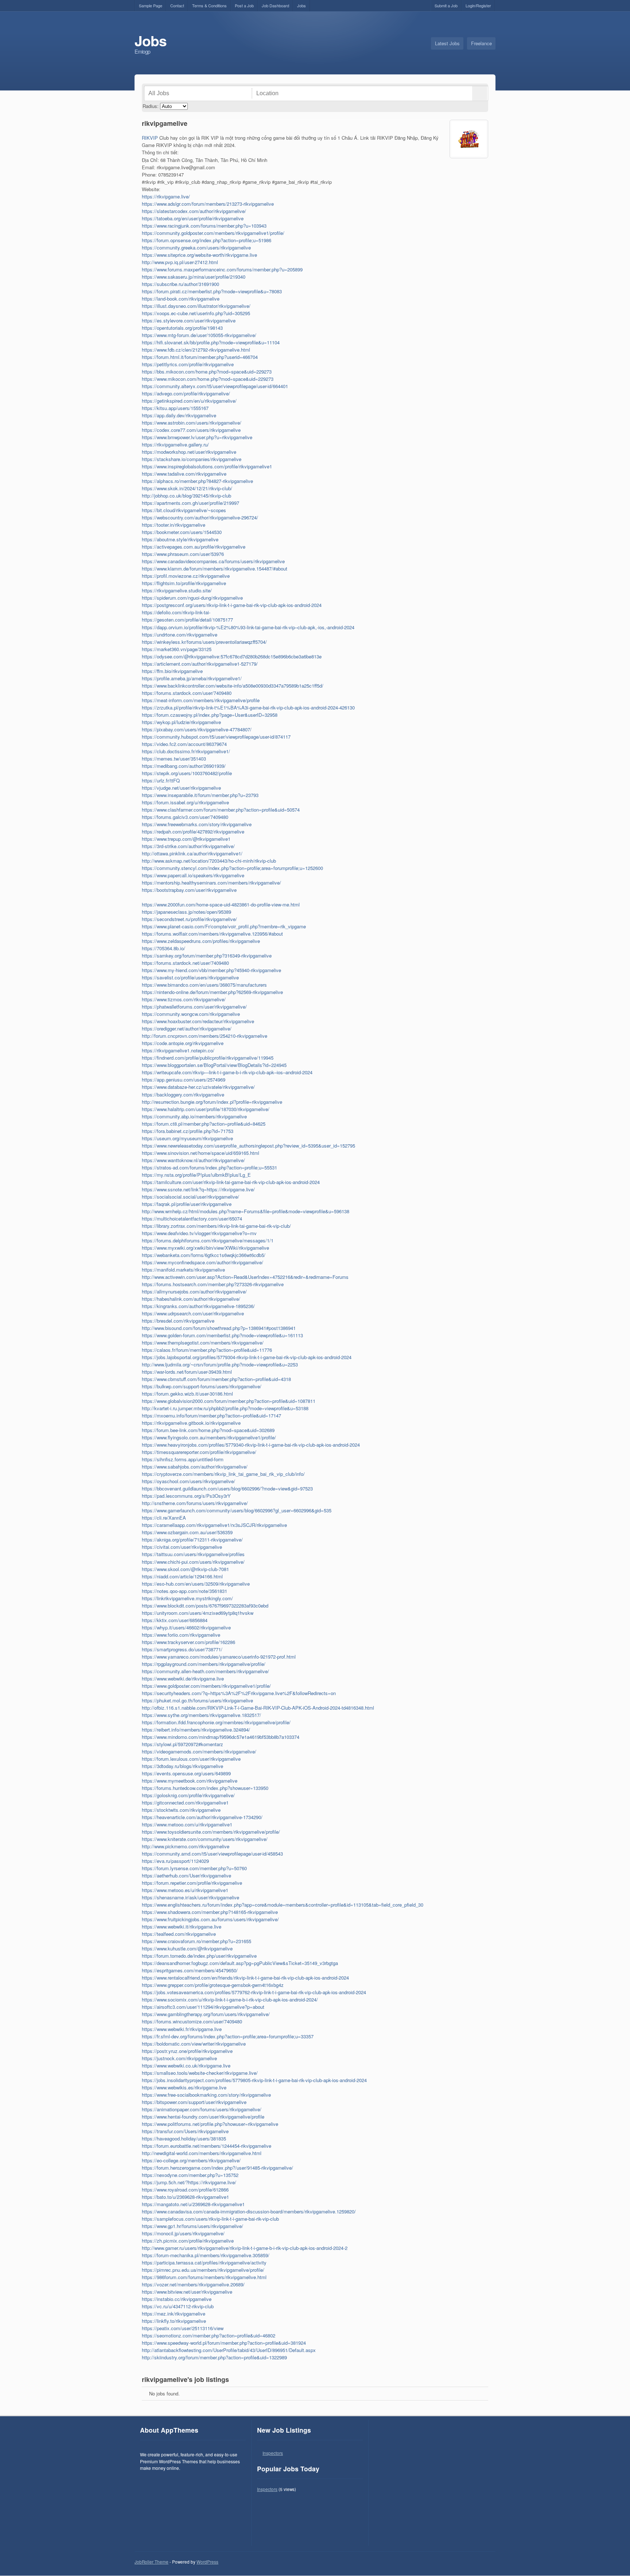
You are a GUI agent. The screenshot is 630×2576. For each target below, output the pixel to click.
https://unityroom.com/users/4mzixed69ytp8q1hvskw (198, 1613)
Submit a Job (446, 5)
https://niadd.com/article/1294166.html (182, 1576)
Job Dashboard (275, 5)
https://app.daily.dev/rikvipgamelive (179, 415)
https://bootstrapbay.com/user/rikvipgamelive (189, 890)
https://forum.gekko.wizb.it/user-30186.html (187, 1394)
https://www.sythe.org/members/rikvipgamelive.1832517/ (201, 1715)
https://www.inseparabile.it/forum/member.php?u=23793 (200, 795)
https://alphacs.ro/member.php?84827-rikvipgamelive (197, 481)
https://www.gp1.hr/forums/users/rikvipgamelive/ (192, 2226)
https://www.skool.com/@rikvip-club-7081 (185, 1569)
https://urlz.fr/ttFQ (161, 780)
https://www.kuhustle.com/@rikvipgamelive (187, 1948)
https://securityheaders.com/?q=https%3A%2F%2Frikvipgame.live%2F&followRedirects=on (239, 1693)
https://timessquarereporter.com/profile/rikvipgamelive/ (199, 1452)
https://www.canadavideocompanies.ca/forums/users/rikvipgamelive (213, 561)
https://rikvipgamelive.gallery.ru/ (175, 444)
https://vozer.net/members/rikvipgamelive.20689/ (193, 2284)
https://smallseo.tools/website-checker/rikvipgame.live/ (200, 2073)
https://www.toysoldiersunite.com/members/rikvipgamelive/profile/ (211, 1832)
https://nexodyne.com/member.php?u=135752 (190, 2175)
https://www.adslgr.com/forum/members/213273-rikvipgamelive (208, 204)
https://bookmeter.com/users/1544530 (182, 532)
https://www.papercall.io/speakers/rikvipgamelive (193, 875)
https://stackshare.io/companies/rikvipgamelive (192, 459)
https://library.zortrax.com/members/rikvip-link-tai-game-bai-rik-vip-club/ (216, 1226)
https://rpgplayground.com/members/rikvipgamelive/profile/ (204, 1664)
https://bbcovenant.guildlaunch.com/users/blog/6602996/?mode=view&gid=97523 (227, 1488)
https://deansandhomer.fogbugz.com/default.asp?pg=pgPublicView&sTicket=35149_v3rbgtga (240, 1963)
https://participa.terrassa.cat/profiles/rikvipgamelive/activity (204, 2262)
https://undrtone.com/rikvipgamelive (180, 635)
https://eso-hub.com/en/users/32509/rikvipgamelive (196, 1584)
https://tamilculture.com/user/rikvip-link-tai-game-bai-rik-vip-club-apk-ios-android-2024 (231, 1182)
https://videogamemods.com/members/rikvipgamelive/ (199, 1751)
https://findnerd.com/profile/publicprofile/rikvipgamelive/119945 (208, 1058)
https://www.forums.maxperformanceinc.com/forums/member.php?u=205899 (222, 269)
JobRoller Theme (151, 2562)
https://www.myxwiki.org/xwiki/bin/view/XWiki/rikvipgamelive (205, 1248)
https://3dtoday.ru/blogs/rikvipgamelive (182, 1766)
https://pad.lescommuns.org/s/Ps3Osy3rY (186, 1496)
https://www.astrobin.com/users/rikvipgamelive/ (192, 423)
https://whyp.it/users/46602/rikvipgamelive (186, 1627)
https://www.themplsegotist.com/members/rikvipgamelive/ (203, 1343)
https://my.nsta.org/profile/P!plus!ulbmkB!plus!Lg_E (196, 1175)
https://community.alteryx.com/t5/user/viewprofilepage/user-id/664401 (215, 386)
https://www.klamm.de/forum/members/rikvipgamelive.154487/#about (215, 568)
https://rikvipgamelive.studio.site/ (177, 590)
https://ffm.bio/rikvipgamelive (172, 671)
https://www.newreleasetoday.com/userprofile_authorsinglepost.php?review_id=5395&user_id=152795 (248, 1146)
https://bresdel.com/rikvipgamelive (178, 1321)
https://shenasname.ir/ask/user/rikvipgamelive (190, 1897)
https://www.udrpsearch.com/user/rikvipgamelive (193, 1313)
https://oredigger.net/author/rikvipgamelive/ (187, 1028)
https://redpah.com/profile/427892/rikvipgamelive (193, 831)
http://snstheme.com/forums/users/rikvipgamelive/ (195, 1503)
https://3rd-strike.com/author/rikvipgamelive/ (188, 846)
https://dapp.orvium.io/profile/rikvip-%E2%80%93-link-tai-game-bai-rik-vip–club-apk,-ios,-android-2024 (248, 627)
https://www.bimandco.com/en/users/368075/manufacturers (204, 985)
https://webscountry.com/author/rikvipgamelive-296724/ (200, 517)
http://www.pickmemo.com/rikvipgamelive (186, 1846)
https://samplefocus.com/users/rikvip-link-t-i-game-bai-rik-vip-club (210, 2219)
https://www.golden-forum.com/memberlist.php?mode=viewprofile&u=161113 (222, 1335)
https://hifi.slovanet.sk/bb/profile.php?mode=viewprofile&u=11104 (211, 342)
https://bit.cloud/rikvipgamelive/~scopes (184, 510)
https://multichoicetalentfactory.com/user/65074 (192, 1219)
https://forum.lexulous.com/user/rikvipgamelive (191, 1759)
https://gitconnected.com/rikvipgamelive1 (185, 1803)
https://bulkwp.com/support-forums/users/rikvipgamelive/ (202, 1386)
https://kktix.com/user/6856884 (175, 1620)
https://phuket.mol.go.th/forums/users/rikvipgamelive (197, 1700)
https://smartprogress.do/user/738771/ (182, 1649)
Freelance (481, 43)
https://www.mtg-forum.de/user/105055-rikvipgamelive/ (199, 335)
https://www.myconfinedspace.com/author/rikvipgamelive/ (203, 1262)
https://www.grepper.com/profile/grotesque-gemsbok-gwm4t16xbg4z (213, 1985)
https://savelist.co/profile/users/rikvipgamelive (190, 977)
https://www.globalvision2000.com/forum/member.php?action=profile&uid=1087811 (229, 1401)
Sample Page (151, 5)
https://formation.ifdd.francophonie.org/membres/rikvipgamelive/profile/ (216, 1722)
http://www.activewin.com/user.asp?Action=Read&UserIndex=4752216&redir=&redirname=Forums (245, 1277)
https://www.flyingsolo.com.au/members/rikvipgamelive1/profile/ (209, 1437)
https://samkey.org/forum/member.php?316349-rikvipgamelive (207, 956)
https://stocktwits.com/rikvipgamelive (181, 1810)
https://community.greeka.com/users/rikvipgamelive (196, 247)
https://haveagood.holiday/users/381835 (184, 2138)
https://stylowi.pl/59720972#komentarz (182, 1744)
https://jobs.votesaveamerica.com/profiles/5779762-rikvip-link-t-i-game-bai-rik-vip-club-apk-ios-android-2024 (254, 1992)
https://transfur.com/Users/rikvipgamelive (185, 2131)
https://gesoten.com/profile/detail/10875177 (187, 620)
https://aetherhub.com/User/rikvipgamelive (186, 1875)
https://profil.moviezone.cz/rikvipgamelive (186, 576)
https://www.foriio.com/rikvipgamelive (181, 1635)
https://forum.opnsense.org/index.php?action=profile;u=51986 (207, 240)
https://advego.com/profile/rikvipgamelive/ (186, 393)
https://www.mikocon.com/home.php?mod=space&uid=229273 (208, 379)
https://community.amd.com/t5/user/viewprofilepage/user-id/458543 (212, 1854)
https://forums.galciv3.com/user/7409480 (185, 817)
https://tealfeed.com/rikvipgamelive (179, 1934)
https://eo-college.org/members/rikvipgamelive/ (191, 2160)
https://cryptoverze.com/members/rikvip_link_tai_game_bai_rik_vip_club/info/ (223, 1474)
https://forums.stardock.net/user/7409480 (185, 963)
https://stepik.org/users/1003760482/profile (187, 773)
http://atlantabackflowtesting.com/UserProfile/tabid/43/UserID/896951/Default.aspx (229, 2350)
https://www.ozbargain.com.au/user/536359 (187, 1532)
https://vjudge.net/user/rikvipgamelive (181, 788)
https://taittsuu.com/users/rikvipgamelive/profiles (193, 1554)
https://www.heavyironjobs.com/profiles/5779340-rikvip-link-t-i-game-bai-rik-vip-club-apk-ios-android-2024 (251, 1445)
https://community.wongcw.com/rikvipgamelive (191, 1014)
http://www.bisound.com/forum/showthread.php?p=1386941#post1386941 (219, 1328)
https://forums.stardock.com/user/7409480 (187, 693)
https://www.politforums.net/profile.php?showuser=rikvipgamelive (210, 2124)
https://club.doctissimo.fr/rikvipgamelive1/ (186, 751)
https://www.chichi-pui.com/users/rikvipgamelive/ (193, 1562)
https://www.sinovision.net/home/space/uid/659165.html (201, 1153)
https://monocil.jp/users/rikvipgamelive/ (183, 2233)
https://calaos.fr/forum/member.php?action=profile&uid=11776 (207, 1350)
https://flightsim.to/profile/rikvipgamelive (184, 583)
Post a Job (244, 5)
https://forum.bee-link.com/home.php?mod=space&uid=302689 (208, 1430)
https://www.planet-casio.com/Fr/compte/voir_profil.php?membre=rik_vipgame (224, 926)
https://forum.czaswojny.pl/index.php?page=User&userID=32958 (210, 715)
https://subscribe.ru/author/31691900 (180, 284)
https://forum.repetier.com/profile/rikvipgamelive (192, 1883)
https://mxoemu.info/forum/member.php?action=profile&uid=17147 (211, 1415)
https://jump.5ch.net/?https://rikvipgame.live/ (189, 2182)
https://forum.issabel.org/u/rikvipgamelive (185, 802)
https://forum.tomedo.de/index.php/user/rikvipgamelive (199, 1956)
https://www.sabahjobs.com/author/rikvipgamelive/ (195, 1467)
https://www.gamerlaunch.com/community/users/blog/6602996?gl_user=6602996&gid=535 (237, 1510)
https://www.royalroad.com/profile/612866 (185, 2190)
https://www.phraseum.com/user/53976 (183, 554)
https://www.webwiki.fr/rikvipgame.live (182, 2029)
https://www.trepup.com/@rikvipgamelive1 (186, 839)
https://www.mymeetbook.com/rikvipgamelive (190, 1781)
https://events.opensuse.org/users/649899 (186, 1773)
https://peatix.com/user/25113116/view (183, 2328)
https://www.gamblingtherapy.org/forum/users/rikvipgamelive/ (206, 2014)
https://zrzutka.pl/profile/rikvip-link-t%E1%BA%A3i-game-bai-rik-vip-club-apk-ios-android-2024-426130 (248, 707)
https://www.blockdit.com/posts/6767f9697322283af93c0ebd (205, 1606)
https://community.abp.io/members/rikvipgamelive (194, 1116)
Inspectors (273, 2453)
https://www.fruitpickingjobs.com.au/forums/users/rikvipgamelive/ (210, 1919)
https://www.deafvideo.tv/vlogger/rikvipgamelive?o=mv (199, 1233)
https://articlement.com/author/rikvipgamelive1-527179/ (200, 664)
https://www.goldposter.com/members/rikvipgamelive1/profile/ (206, 1686)
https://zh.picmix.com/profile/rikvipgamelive (188, 2241)
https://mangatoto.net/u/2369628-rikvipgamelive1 (193, 2204)
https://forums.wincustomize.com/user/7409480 (192, 2021)
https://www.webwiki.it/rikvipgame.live (182, 1927)
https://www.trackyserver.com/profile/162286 (188, 1642)
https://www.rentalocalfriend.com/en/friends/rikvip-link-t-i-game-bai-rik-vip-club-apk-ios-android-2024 (245, 1978)
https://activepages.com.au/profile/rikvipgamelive (194, 547)
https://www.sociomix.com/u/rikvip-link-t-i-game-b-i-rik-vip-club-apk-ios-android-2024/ (230, 1999)
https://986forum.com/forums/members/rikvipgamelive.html (204, 2277)
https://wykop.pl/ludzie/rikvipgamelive (181, 722)
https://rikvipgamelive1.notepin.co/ (178, 1050)
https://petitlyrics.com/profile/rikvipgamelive (188, 364)
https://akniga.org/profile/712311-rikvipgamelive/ (192, 1540)
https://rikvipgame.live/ (166, 196)
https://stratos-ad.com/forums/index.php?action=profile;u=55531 (209, 1167)
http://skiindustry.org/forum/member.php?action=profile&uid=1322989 (214, 2357)
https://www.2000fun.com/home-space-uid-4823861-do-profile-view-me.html (221, 904)
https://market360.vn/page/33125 (177, 649)
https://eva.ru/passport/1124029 (175, 1861)
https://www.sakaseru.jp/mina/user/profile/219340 (194, 277)
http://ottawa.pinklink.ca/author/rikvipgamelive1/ (192, 853)
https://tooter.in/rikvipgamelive (174, 525)
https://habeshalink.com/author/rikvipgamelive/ (191, 1299)
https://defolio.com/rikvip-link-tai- (176, 612)
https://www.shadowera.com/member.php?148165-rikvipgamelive (210, 1912)
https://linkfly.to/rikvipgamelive (174, 2321)
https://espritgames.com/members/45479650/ (190, 1970)
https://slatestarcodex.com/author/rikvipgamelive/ (194, 211)
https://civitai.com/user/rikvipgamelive (182, 1547)
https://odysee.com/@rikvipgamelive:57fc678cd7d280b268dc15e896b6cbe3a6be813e (232, 656)
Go (480, 93)
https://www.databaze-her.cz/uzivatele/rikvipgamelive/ (198, 1087)
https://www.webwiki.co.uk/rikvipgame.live (186, 2066)
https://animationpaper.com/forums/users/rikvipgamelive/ (202, 2109)
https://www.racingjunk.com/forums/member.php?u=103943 (204, 226)
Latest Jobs (447, 43)
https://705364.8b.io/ (164, 948)
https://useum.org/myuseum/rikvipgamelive (187, 1138)
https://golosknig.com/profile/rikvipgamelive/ (188, 1795)
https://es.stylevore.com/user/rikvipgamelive (189, 320)
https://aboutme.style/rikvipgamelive (180, 539)
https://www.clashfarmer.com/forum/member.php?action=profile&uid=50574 (221, 810)
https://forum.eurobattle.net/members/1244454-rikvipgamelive (207, 2146)
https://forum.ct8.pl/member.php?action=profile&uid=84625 (204, 1124)
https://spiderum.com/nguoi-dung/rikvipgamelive (192, 598)
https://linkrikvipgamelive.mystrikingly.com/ (187, 1598)
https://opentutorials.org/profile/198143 (182, 328)
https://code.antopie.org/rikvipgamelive (183, 1043)
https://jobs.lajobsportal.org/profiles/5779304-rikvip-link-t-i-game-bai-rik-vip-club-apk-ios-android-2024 (247, 1357)
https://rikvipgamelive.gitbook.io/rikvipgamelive (191, 1423)
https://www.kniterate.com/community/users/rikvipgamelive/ (205, 1839)
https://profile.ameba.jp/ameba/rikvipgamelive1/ (192, 678)
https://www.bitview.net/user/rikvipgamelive (187, 2292)
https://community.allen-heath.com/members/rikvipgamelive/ (205, 1671)
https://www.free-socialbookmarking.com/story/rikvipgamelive (206, 2095)
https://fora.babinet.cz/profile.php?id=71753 (188, 1131)
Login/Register (478, 5)
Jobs (302, 5)
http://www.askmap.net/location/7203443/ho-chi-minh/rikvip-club (209, 861)
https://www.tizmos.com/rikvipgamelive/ (184, 999)
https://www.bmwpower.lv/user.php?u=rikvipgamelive (197, 437)
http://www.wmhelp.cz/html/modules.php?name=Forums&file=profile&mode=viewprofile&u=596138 (246, 1211)
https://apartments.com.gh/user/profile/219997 (190, 503)
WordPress (207, 2562)
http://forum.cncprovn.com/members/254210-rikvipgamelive (205, 1036)
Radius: (151, 106)
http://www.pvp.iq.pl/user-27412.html (180, 262)
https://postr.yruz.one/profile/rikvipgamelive (187, 2051)
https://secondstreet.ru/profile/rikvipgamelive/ (189, 919)
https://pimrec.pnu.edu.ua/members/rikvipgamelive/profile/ (203, 2270)
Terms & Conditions (209, 5)
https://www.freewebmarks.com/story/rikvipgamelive (197, 824)
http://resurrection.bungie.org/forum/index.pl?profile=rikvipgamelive (212, 1102)
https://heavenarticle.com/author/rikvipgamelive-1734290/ (202, 1817)
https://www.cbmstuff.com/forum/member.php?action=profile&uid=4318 (216, 1379)
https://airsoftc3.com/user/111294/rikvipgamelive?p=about (203, 2007)
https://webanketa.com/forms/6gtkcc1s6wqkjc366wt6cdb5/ (204, 1255)
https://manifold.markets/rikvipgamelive (183, 1270)
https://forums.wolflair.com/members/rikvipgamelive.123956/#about (212, 934)
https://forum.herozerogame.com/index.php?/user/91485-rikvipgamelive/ (217, 2168)
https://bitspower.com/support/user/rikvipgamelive (194, 2102)
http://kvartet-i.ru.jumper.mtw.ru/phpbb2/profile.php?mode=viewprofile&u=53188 (225, 1408)
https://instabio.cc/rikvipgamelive (177, 2299)
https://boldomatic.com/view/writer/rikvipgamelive (194, 2044)
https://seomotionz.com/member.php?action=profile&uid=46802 (209, 2335)
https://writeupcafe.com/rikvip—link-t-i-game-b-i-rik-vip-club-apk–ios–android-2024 (227, 1072)
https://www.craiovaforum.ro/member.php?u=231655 (197, 1941)
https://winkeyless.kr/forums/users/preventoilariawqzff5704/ (204, 642)
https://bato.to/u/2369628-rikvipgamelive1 (185, 2197)
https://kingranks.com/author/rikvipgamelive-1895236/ (198, 1306)
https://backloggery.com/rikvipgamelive (183, 1094)
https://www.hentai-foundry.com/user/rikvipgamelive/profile (203, 2117)
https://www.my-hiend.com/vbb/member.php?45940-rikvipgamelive (211, 970)
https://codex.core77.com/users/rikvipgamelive (191, 430)
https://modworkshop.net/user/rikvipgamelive (189, 452)
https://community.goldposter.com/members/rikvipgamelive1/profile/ (213, 233)
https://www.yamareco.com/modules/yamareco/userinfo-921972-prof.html (219, 1657)
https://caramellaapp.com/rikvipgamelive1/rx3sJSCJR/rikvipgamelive (214, 1525)
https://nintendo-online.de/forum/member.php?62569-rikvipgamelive (212, 992)
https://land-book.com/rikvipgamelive (181, 299)
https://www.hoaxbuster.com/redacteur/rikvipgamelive (198, 1021)
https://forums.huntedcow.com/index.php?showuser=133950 (205, 1788)
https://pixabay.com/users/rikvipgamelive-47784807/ (197, 729)
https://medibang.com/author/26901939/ (184, 766)
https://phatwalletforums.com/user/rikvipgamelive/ (194, 1007)
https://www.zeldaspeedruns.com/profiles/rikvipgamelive (201, 941)
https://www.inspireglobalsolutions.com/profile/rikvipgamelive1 (207, 466)
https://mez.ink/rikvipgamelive (174, 2314)
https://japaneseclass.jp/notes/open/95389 (186, 912)
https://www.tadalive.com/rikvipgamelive (184, 474)
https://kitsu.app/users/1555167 (175, 408)
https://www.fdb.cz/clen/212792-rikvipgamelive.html (196, 350)
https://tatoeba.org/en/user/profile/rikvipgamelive (193, 218)
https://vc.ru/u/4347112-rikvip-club (178, 2306)
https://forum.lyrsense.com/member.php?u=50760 (194, 1868)
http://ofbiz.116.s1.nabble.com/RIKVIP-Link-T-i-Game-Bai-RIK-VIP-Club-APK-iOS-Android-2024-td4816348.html (258, 1708)
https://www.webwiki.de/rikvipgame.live (183, 1678)
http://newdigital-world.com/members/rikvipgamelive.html (202, 2153)
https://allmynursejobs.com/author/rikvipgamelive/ (194, 1291)
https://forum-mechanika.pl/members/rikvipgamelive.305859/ (206, 2255)
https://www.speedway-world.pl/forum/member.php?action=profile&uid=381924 (224, 2343)
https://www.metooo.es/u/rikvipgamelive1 (185, 1890)
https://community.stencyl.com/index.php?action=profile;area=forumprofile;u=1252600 (232, 868)
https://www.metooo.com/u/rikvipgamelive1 (187, 1824)
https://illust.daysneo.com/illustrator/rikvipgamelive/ (196, 306)
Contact (177, 5)
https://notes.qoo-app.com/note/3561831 (184, 1591)
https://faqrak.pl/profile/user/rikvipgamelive (187, 1204)
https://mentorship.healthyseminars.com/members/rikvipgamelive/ (211, 883)
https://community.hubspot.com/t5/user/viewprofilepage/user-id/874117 (216, 737)
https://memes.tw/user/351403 (174, 759)
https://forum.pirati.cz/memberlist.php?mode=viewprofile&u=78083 (212, 291)
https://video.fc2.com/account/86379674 (184, 744)
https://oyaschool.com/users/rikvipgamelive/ (188, 1481)
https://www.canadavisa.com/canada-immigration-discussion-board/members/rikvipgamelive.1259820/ (249, 2211)
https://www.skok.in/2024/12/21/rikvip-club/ (187, 488)
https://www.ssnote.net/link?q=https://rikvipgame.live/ (198, 1189)
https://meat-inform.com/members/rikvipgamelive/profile (201, 700)
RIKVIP (150, 138)
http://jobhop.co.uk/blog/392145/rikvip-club (186, 496)
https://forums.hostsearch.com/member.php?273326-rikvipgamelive (213, 1284)
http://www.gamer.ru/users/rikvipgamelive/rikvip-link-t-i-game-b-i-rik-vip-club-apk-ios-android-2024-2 (245, 2248)
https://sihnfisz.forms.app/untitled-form (183, 1459)
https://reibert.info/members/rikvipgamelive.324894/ (196, 1730)
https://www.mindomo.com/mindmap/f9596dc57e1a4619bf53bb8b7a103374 (221, 1737)
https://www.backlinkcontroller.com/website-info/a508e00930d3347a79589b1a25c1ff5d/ (233, 686)
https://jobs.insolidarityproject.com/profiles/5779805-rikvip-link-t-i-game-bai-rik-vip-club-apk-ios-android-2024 (254, 2080)
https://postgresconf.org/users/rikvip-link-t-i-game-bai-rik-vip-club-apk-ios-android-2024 (232, 605)
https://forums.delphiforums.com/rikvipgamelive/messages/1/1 (208, 1240)
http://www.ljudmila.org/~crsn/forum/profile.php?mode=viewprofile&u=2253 (220, 1364)
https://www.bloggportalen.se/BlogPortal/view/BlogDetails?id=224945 (214, 1065)
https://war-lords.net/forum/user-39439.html (187, 1372)
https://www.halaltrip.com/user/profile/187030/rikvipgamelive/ (206, 1109)
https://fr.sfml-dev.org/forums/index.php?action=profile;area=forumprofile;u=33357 (228, 2036)
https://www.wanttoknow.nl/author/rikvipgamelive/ (193, 1160)
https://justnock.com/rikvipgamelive (179, 2058)
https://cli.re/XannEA (164, 1518)
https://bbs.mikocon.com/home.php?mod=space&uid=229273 (207, 372)
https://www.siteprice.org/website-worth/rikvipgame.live (199, 255)
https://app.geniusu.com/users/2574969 (184, 1080)
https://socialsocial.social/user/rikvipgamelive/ (190, 1197)
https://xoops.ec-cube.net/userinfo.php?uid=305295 (196, 313)
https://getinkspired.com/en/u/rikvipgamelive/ (189, 401)
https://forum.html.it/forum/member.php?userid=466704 (200, 357)
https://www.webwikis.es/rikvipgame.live (184, 2087)
